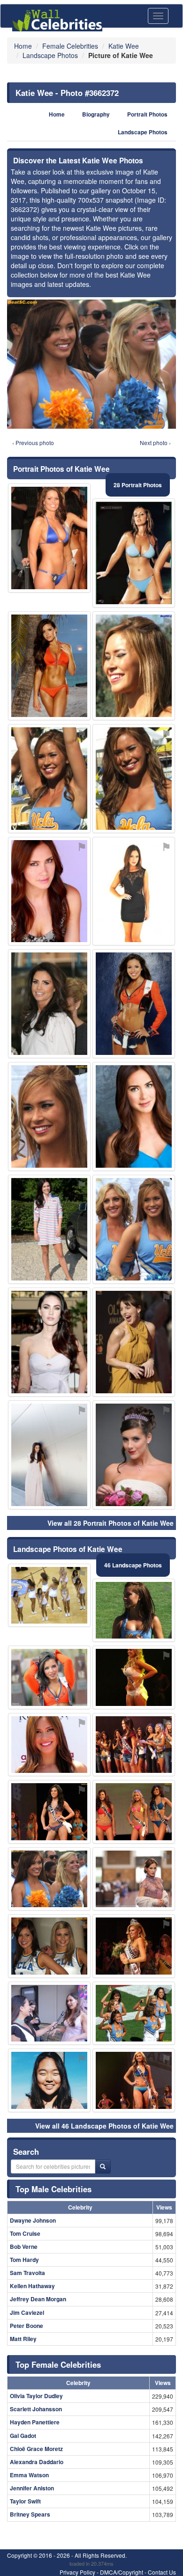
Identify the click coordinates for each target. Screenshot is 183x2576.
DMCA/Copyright (122, 2572)
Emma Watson (29, 2475)
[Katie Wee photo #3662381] (49, 1229)
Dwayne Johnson (33, 2220)
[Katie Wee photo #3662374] (134, 2080)
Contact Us (162, 2572)
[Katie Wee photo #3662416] (134, 1677)
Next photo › (155, 443)
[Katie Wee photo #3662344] (134, 1116)
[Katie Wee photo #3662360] (134, 666)
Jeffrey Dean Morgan (38, 2299)
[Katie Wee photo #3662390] (134, 1004)
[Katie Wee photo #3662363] (49, 1455)
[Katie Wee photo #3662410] (134, 1342)
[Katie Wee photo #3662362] (49, 1946)
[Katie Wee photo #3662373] (49, 538)
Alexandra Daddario (37, 2462)
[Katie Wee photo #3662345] (49, 779)
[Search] (103, 2166)
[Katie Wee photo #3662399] (134, 1229)
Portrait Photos (147, 114)
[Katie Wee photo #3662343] (134, 1879)
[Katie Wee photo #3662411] (49, 666)
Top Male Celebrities (53, 2189)
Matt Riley (23, 2339)
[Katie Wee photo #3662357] (134, 1610)
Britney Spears (30, 2514)
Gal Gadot (23, 2436)
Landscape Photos (143, 132)
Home (57, 114)
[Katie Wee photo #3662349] (134, 891)
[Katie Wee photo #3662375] (134, 553)
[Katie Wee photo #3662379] (49, 2080)
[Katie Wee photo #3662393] (49, 1745)
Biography (96, 114)
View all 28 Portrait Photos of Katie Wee (111, 1523)
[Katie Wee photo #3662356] (134, 2013)
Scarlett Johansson (36, 2409)
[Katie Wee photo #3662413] (49, 1677)
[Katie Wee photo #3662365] (49, 1595)
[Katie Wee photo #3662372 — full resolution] (91, 364)
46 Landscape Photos (133, 1565)
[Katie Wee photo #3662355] (134, 779)
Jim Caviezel (27, 2313)
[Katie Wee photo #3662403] (49, 1004)
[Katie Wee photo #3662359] (49, 891)
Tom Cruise (25, 2233)
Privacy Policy (77, 2572)
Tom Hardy (24, 2260)
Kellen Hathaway (32, 2286)
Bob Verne (24, 2247)
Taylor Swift (25, 2501)
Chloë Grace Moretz (36, 2449)
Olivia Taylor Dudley (36, 2396)
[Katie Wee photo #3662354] (134, 1745)
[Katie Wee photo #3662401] (134, 1455)
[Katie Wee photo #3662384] (134, 1946)
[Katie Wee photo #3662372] (49, 1879)
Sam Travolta (27, 2273)
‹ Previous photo (33, 443)
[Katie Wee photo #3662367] (49, 2013)
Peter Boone (27, 2326)
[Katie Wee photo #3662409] (49, 1342)
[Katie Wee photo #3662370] (49, 1812)
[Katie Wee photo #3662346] (49, 1116)
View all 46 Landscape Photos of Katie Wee (104, 2126)
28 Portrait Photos (138, 485)
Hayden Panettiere (35, 2422)
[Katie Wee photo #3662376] (134, 1812)
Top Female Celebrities (58, 2364)
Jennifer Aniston (32, 2488)
